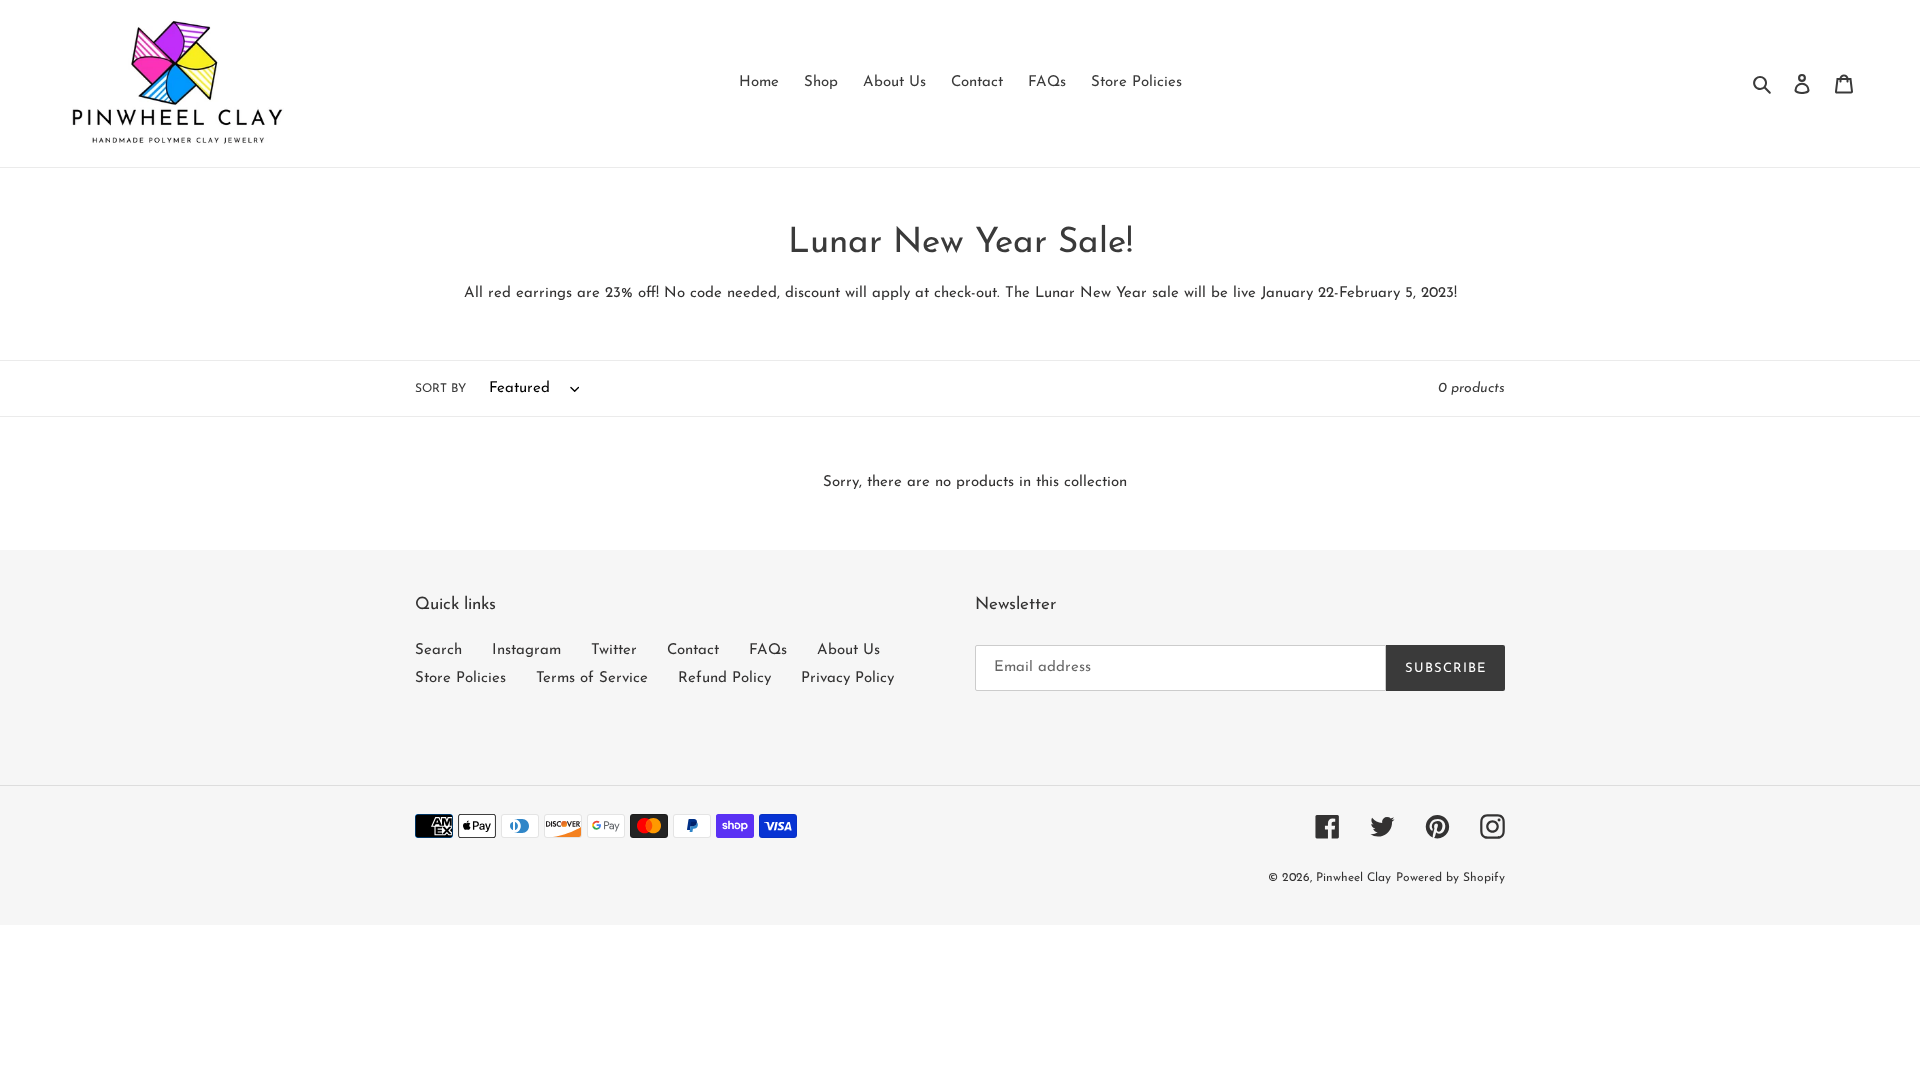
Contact (693, 650)
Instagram (526, 650)
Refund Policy (724, 678)
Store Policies (460, 678)
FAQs (768, 650)
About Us (848, 650)
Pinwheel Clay (1353, 878)
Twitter (614, 650)
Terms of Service (592, 678)
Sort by (440, 389)
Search (438, 650)
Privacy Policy (847, 678)
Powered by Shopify (1450, 878)
